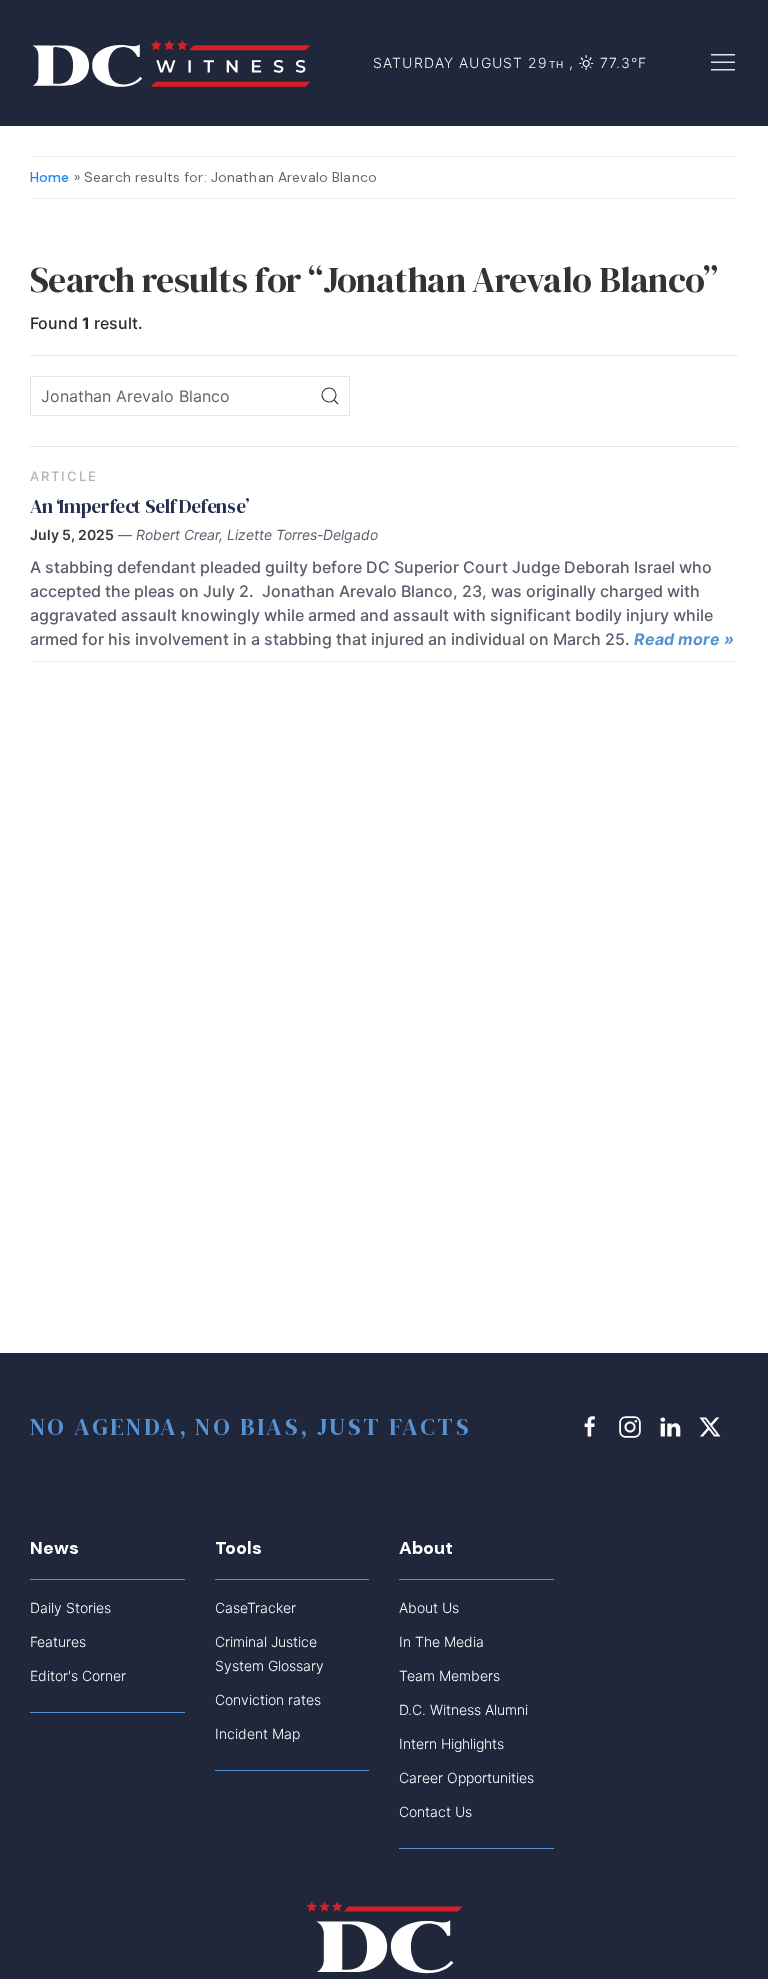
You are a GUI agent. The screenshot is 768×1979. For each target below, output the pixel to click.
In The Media (441, 1641)
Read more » (684, 639)
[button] (723, 61)
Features (58, 1641)
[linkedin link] (673, 1426)
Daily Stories (70, 1607)
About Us (429, 1607)
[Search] (330, 396)
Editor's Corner (78, 1675)
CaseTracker (255, 1607)
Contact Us (435, 1811)
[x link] (713, 1426)
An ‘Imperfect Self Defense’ (139, 506)
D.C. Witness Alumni (463, 1709)
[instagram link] (633, 1426)
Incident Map (257, 1733)
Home (50, 177)
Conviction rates (268, 1699)
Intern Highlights (451, 1743)
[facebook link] (593, 1426)
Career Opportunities (466, 1777)
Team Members (449, 1675)
